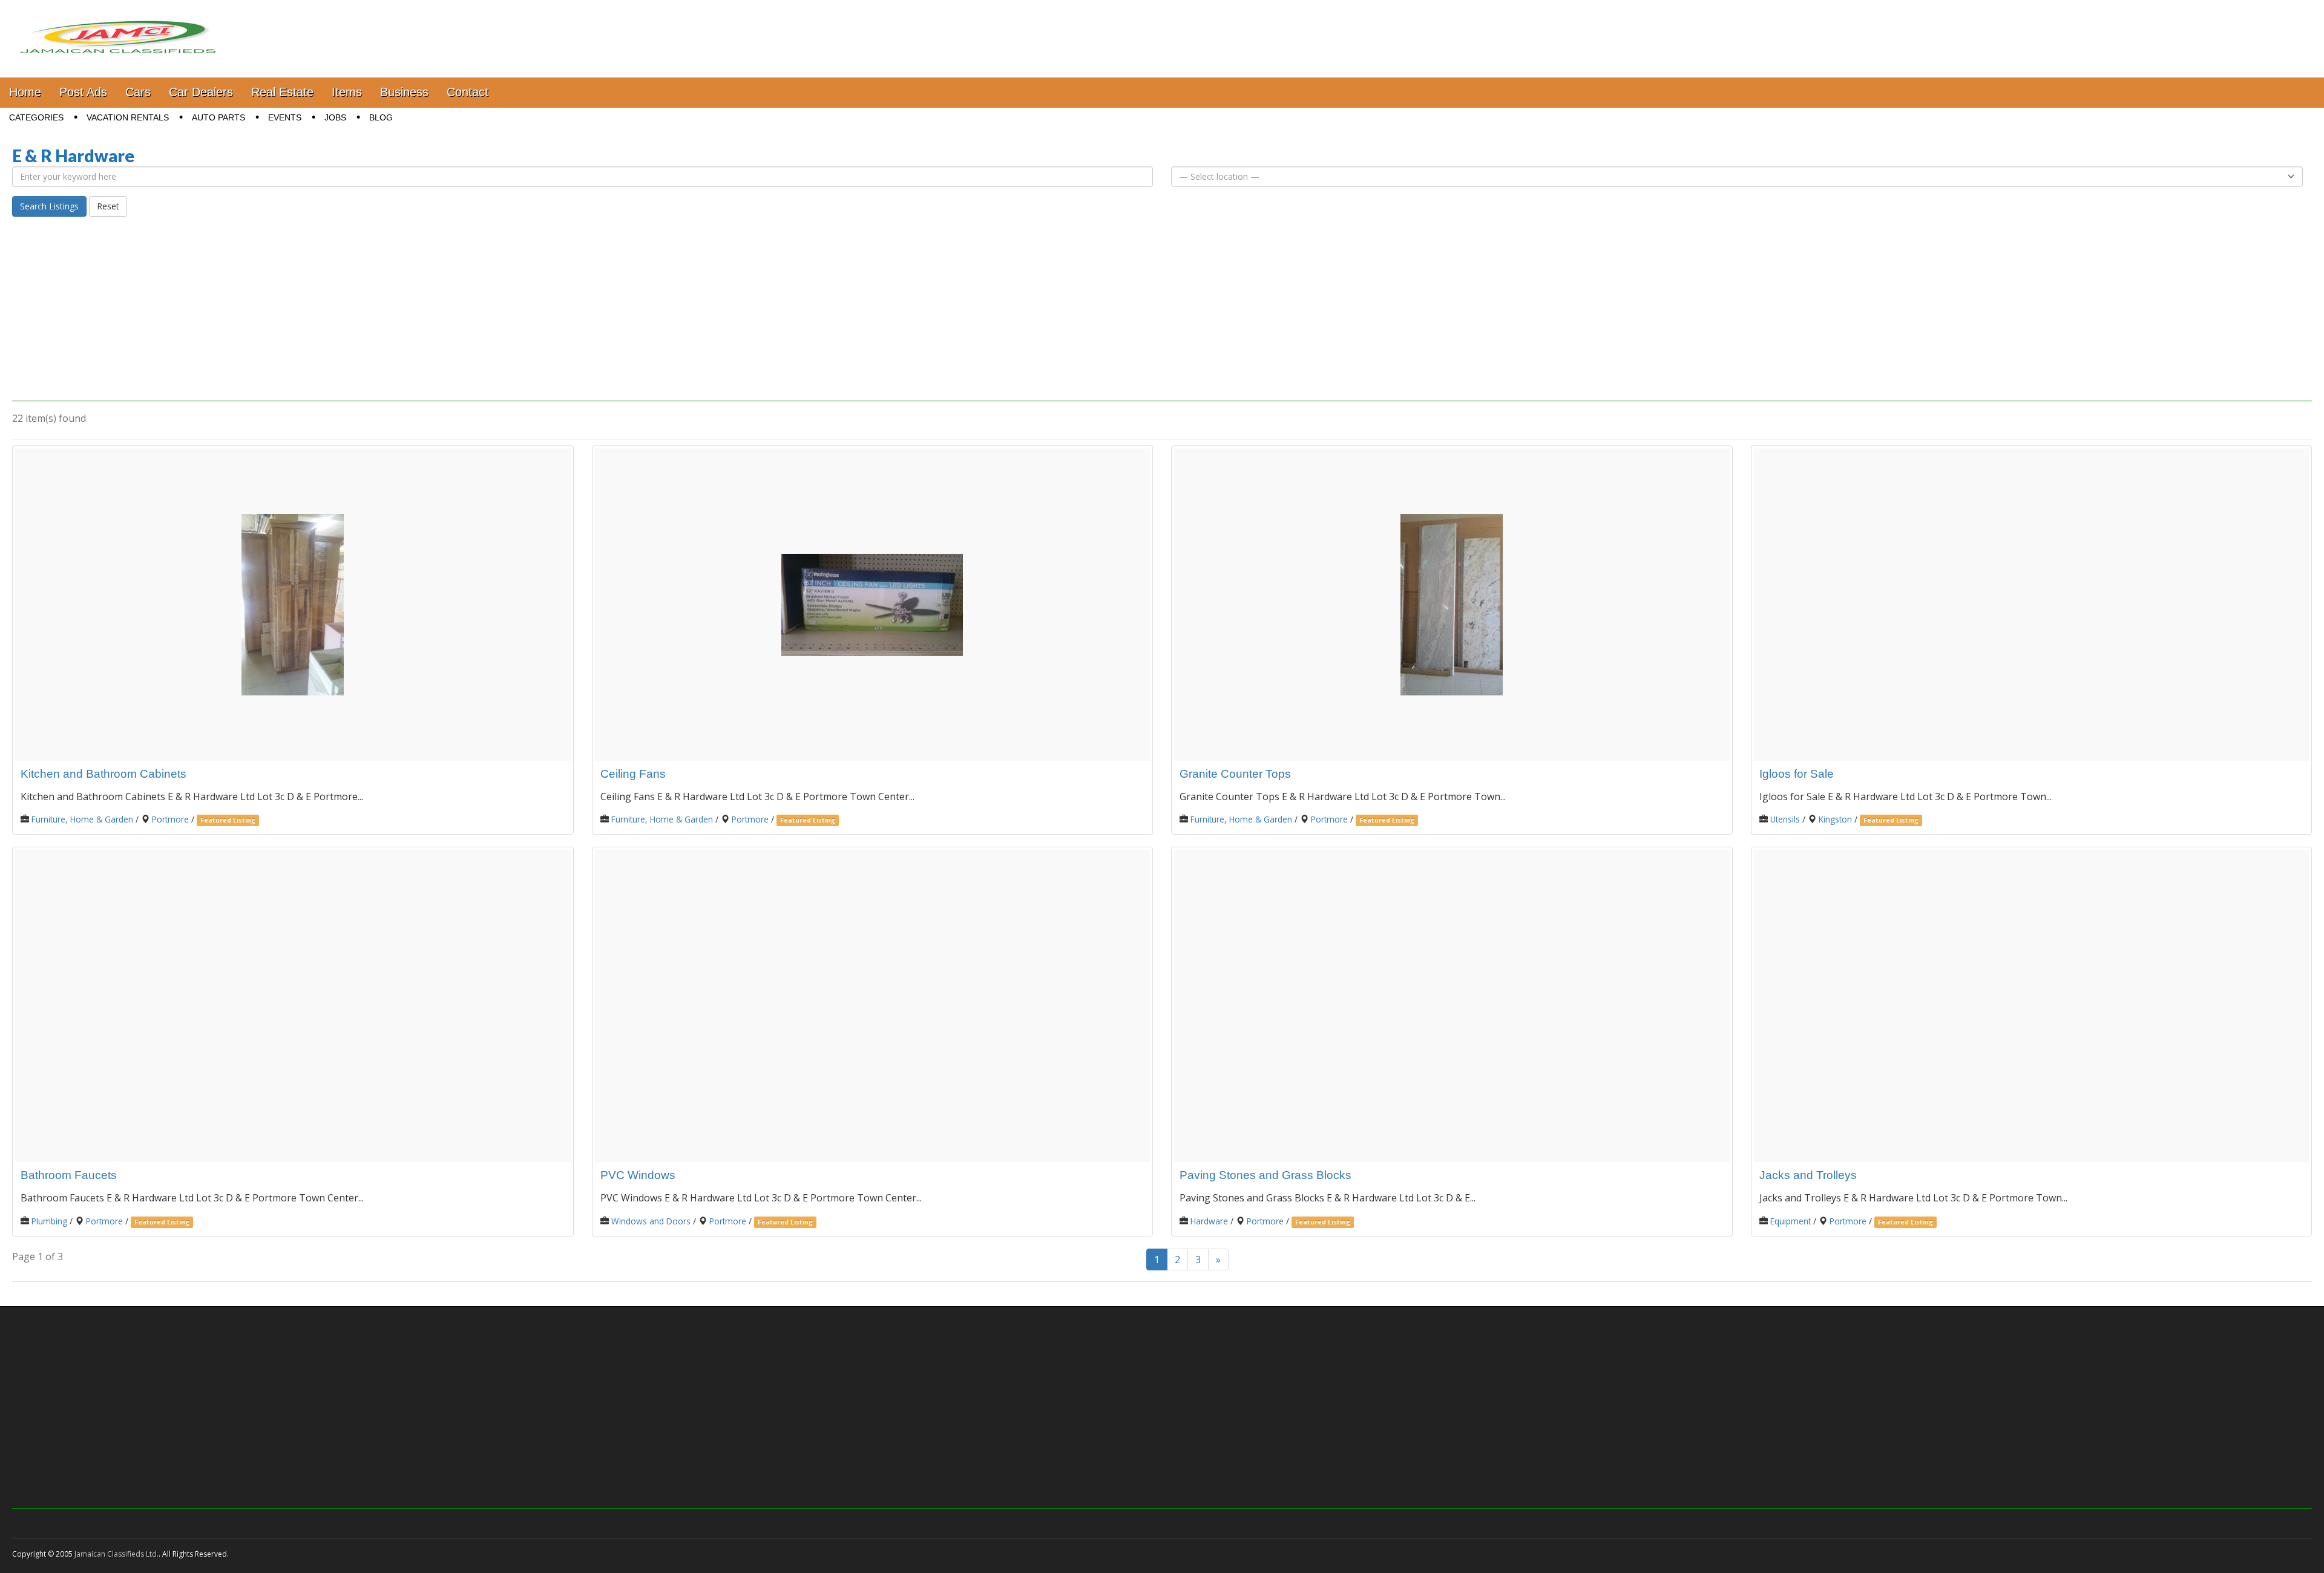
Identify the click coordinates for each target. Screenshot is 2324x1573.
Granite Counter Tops (1235, 774)
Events (285, 117)
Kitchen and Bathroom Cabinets (103, 774)
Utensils (1785, 819)
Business (404, 92)
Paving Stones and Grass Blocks (1265, 1175)
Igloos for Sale (1797, 774)
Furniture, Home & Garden (82, 819)
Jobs (335, 117)
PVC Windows (638, 1175)
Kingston (1835, 819)
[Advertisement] (1162, 317)
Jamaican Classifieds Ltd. (117, 1554)
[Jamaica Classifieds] (118, 30)
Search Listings (49, 206)
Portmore (170, 819)
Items (347, 92)
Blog (381, 117)
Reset (108, 206)
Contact (468, 92)
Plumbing (49, 1221)
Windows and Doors (651, 1221)
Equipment (1791, 1221)
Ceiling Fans (633, 774)
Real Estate (282, 92)
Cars (138, 92)
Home (25, 92)
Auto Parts (218, 117)
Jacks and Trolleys (1808, 1175)
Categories (36, 117)
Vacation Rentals (128, 117)
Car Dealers (201, 92)
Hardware (1209, 1221)
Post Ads (83, 92)
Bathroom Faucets (69, 1175)
